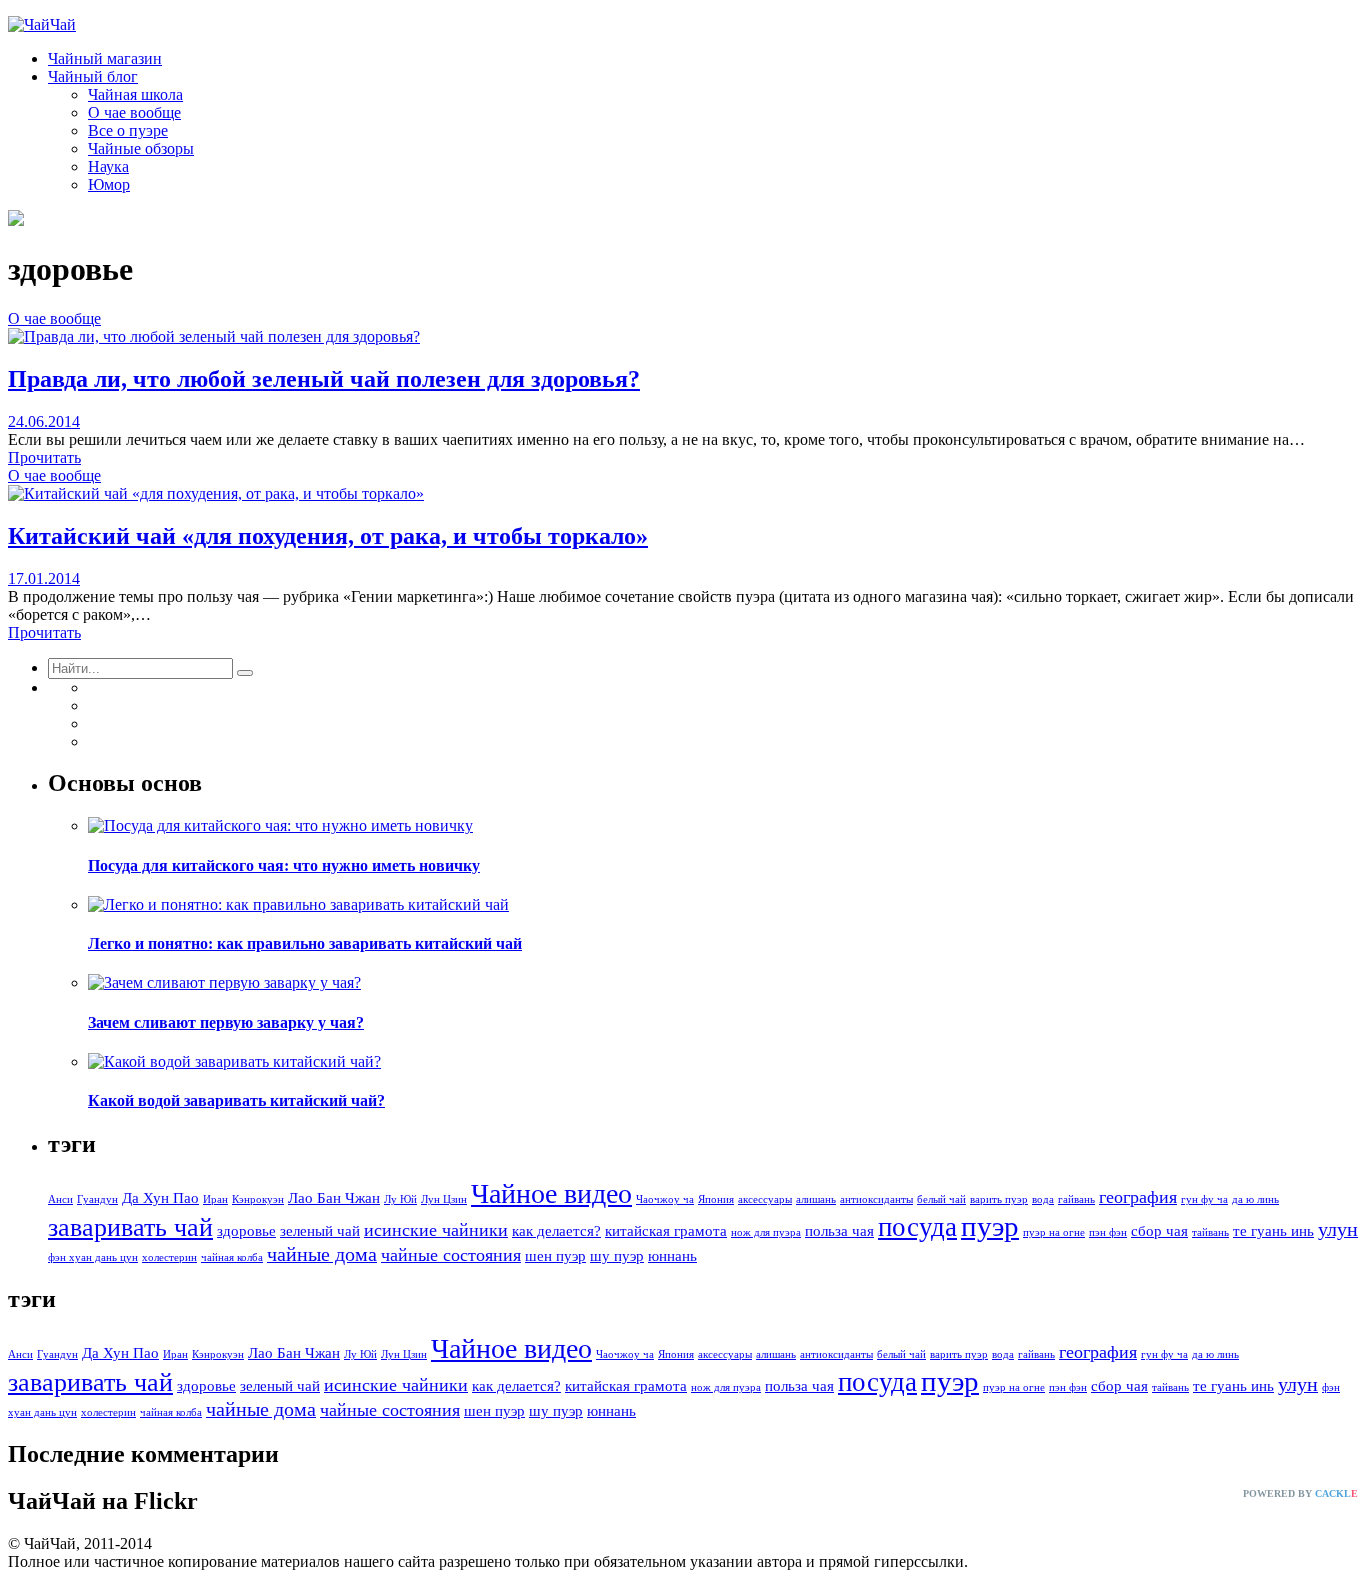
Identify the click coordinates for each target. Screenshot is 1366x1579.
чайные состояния (451, 1255)
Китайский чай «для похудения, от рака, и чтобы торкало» (328, 536)
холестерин (169, 1257)
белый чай (941, 1199)
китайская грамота (666, 1231)
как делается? (556, 1231)
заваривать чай (130, 1227)
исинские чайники (436, 1230)
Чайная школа (135, 94)
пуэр (990, 1226)
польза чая (839, 1231)
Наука (108, 166)
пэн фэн (1108, 1232)
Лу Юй (400, 1199)
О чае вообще (134, 112)
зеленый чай (320, 1231)
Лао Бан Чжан (334, 1198)
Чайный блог (93, 76)
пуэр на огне (1054, 1232)
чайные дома (322, 1254)
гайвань (1076, 1199)
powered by (1300, 1493)
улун (1338, 1229)
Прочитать (44, 457)
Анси (60, 1199)
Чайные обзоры (141, 148)
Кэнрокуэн (258, 1199)
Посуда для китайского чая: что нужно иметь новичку (284, 865)
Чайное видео (551, 1193)
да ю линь (1255, 1199)
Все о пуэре (128, 130)
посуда (917, 1227)
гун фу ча (1204, 1199)
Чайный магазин (105, 58)
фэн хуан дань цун (93, 1257)
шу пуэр (617, 1256)
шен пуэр (555, 1256)
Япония (716, 1199)
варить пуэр (999, 1199)
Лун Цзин (444, 1199)
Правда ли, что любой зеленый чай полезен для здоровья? (324, 379)
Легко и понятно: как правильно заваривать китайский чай (305, 943)
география (1138, 1197)
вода (1043, 1199)
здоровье (246, 1231)
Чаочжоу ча (665, 1199)
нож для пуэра (766, 1232)
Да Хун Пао (160, 1198)
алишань (816, 1199)
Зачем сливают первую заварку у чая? (226, 1022)
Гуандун (97, 1199)
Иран (215, 1199)
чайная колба (232, 1257)
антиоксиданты (876, 1199)
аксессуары (765, 1199)
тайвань (1210, 1232)
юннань (672, 1256)
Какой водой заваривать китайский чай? (236, 1100)
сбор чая (1159, 1231)
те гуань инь (1273, 1231)
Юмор (109, 184)
